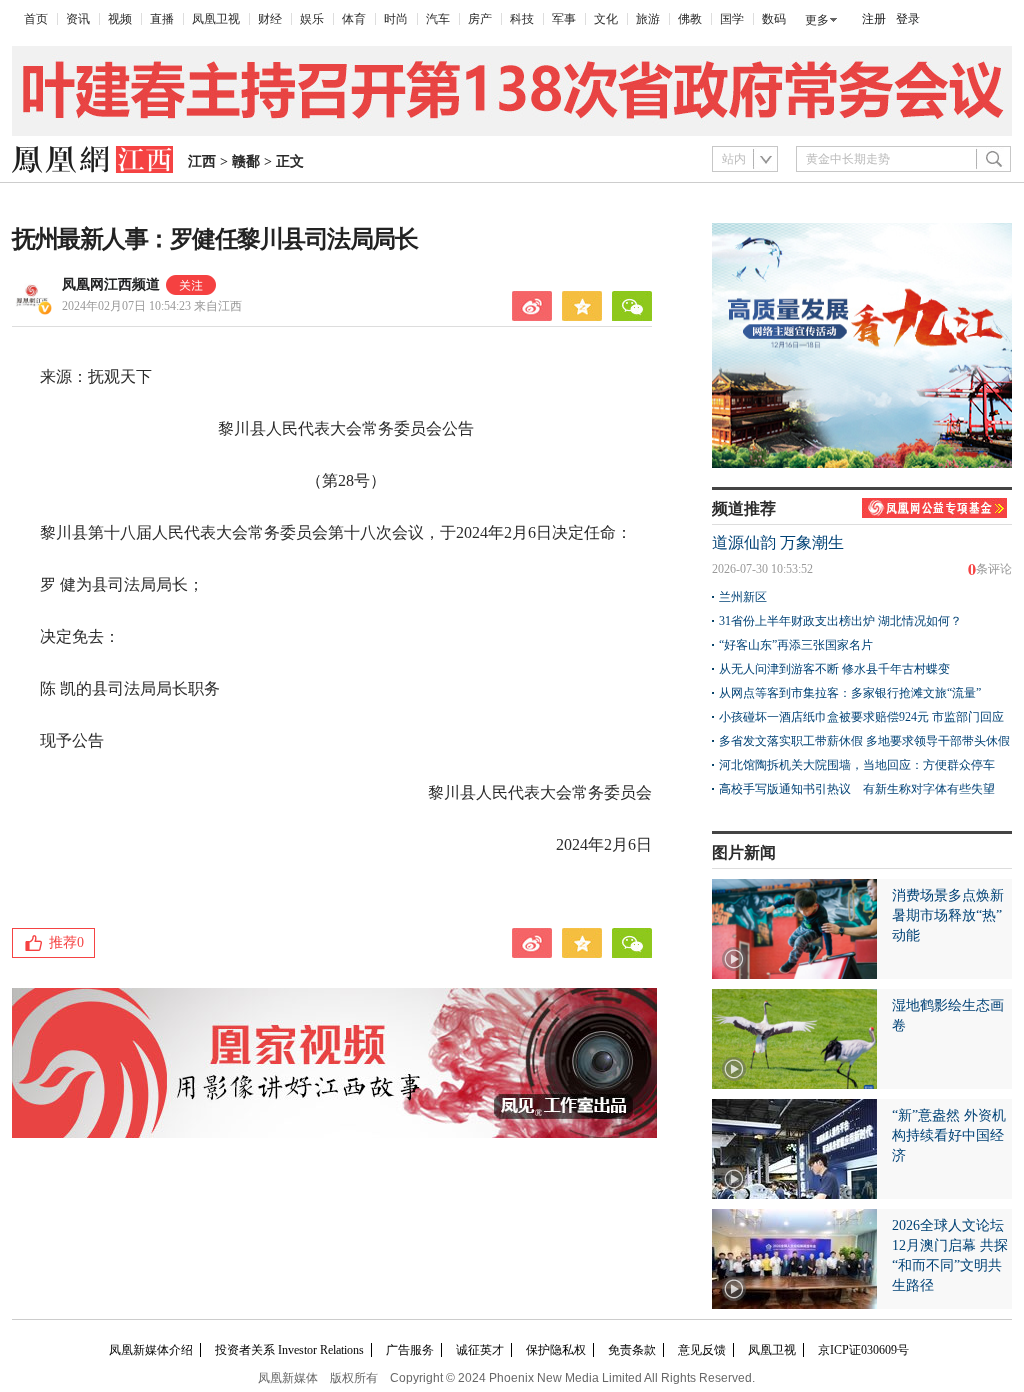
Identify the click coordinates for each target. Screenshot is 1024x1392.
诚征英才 (480, 1350)
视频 (120, 19)
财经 (270, 19)
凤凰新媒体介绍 (151, 1350)
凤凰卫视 (216, 19)
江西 (202, 161)
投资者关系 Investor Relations (289, 1350)
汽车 (438, 19)
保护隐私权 (556, 1350)
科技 (522, 19)
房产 (480, 19)
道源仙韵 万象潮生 (778, 542)
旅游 (648, 19)
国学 (732, 19)
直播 (162, 19)
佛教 (690, 19)
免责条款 (632, 1350)
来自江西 (152, 306)
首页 (36, 19)
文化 (606, 19)
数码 (774, 19)
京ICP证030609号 (863, 1350)
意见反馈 (702, 1350)
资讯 (78, 19)
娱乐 (312, 19)
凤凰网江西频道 (111, 284)
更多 (817, 20)
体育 (354, 19)
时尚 (396, 19)
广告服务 (410, 1350)
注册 (874, 19)
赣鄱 (246, 161)
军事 (564, 19)
